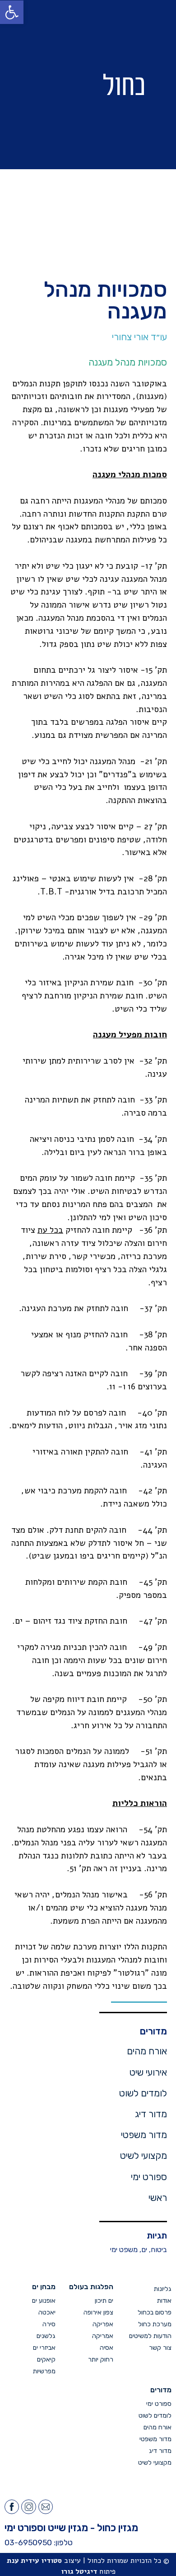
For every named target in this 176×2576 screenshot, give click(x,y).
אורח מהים (147, 2051)
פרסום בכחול (155, 2312)
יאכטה (47, 2312)
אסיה (107, 2348)
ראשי (158, 2198)
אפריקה (103, 2324)
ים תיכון (104, 2301)
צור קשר (160, 2348)
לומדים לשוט (143, 2093)
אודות (164, 2301)
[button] (40, 85)
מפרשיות (44, 2371)
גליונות (163, 2289)
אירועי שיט (148, 2072)
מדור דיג (151, 2114)
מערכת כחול (155, 2324)
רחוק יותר (101, 2360)
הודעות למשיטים (150, 2336)
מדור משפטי (144, 2135)
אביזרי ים (44, 2348)
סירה (49, 2324)
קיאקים (46, 2360)
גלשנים (46, 2336)
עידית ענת (23, 2561)
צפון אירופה (98, 2312)
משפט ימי (124, 2250)
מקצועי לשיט (144, 2156)
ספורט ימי (149, 2177)
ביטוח (159, 2250)
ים (144, 2250)
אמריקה (103, 2336)
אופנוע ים (44, 2301)
